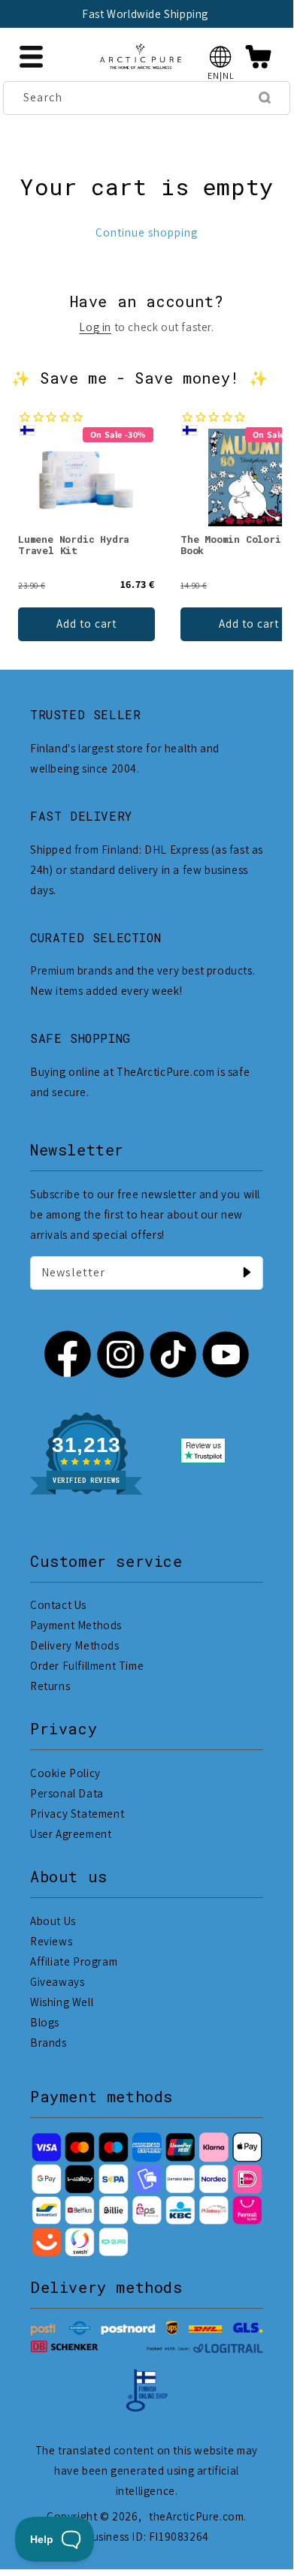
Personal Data (67, 1793)
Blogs (45, 2022)
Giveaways (57, 1982)
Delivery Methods (75, 1645)
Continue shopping (147, 232)
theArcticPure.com (196, 2516)
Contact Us (58, 1605)
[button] (221, 57)
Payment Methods (76, 1625)
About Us (53, 1921)
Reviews (51, 1941)
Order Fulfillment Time (87, 1666)
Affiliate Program (74, 1961)
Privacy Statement (77, 1814)
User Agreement (71, 1834)
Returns (50, 1686)
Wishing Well (62, 2002)
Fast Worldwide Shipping (145, 14)
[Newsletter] (247, 1273)
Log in (95, 327)
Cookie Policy (65, 1773)
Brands (48, 2043)
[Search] (265, 98)
